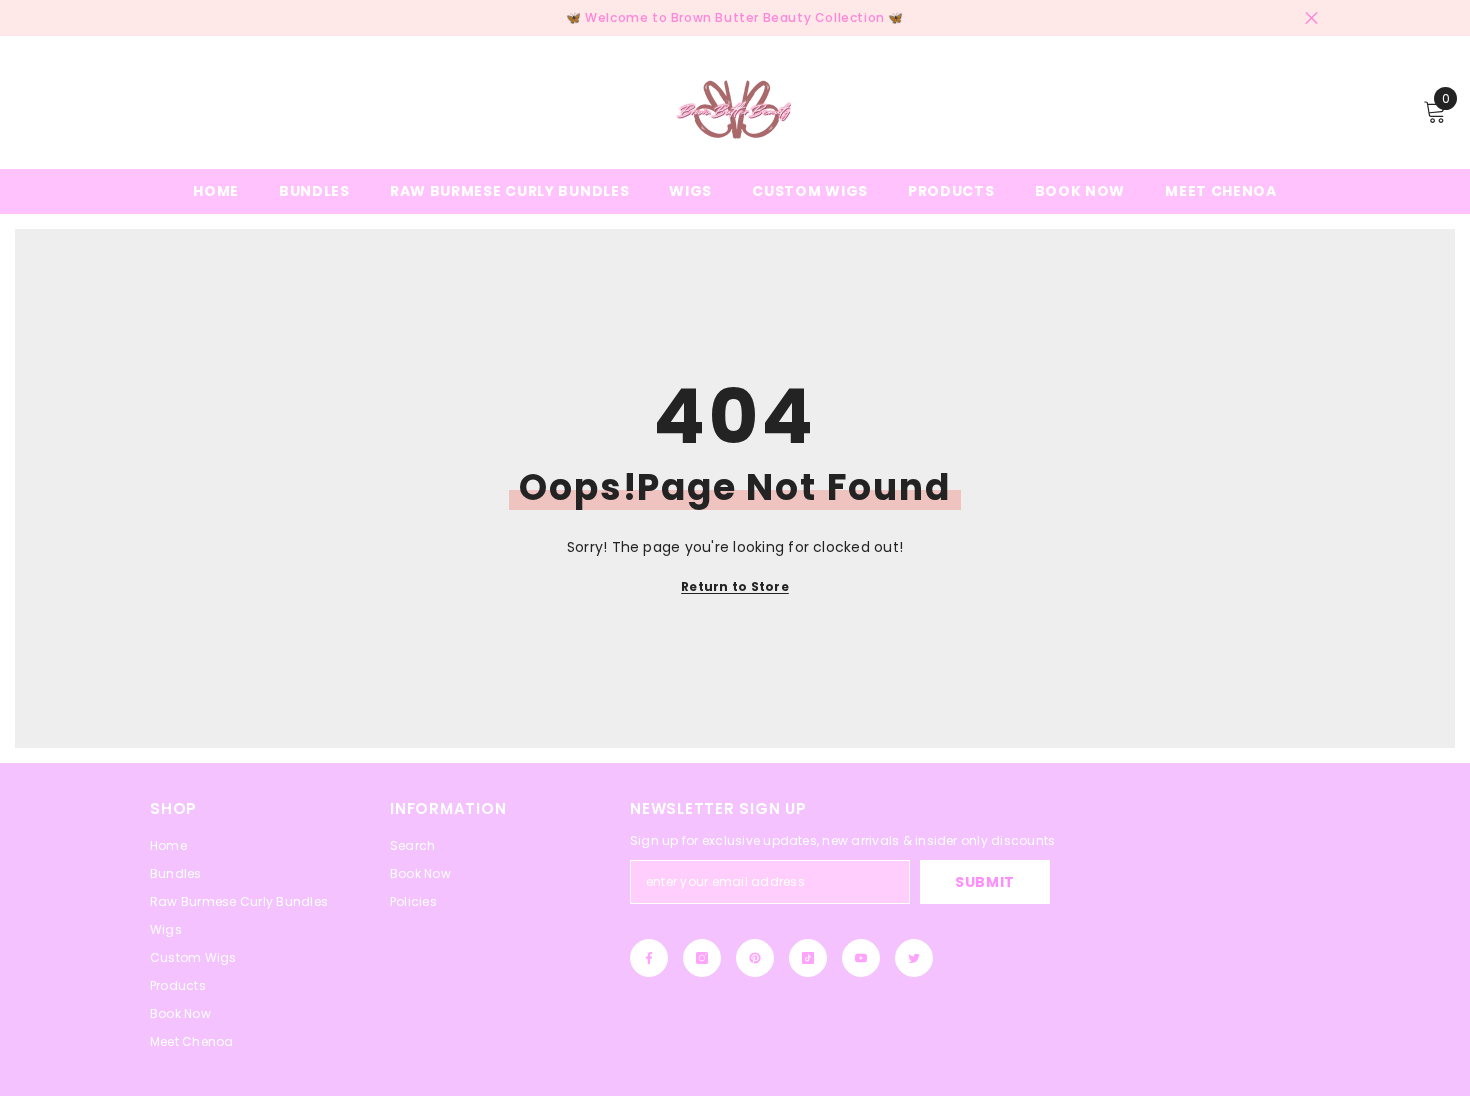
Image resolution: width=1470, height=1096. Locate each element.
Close (1311, 18)
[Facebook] (649, 958)
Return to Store (735, 586)
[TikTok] (808, 958)
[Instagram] (702, 958)
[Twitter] (914, 958)
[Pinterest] (755, 958)
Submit (985, 882)
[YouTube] (861, 958)
